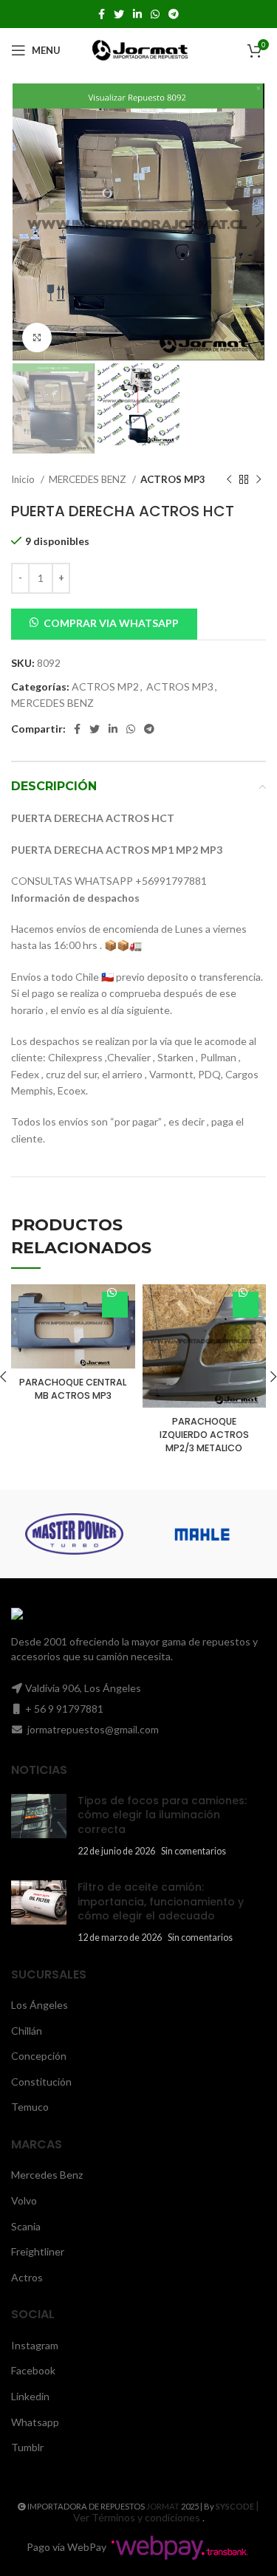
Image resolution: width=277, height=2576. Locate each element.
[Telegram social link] (174, 14)
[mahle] (202, 1534)
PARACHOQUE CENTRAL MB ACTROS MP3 (73, 1389)
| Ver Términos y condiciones (167, 2512)
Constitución (41, 2082)
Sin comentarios (194, 1851)
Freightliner (38, 2251)
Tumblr (27, 2447)
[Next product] (259, 479)
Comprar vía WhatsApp (115, 1305)
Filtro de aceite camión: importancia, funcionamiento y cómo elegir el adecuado (161, 1901)
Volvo (24, 2200)
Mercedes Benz (47, 2175)
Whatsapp (35, 2422)
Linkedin (30, 2396)
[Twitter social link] (119, 14)
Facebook (33, 2370)
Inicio (24, 479)
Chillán (27, 2031)
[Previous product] (229, 479)
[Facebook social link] (102, 14)
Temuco (30, 2107)
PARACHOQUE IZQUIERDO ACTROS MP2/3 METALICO (204, 1434)
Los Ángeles (40, 2005)
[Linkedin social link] (137, 14)
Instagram (35, 2345)
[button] (104, 622)
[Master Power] (74, 1534)
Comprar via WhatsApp (111, 623)
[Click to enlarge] (37, 338)
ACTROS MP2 (105, 686)
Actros (27, 2277)
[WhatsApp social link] (155, 14)
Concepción (39, 2056)
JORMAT (163, 2506)
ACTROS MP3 (173, 479)
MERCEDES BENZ (89, 479)
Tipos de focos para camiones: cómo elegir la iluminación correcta (162, 1815)
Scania (26, 2226)
